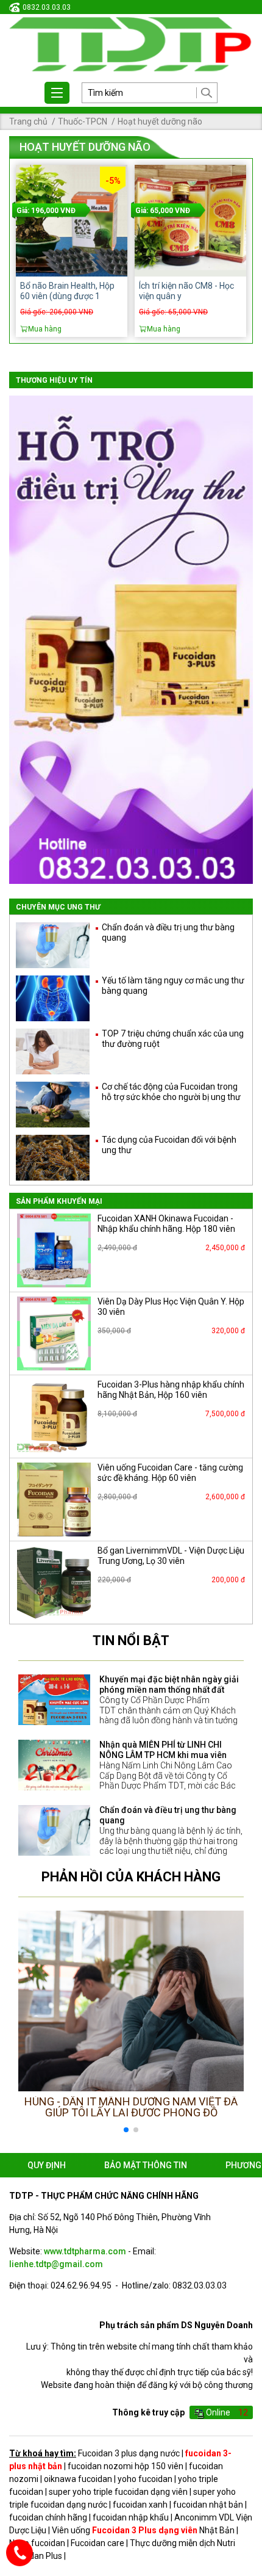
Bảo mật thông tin (146, 2165)
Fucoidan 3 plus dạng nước (129, 2453)
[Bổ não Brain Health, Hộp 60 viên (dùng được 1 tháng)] (72, 221)
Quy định (47, 2165)
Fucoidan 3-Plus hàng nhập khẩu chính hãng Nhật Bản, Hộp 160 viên (171, 1390)
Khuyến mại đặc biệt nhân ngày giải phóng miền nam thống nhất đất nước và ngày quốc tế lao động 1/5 (169, 1690)
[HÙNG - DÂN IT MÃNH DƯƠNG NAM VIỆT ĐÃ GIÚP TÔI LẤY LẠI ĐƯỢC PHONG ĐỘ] (131, 2001)
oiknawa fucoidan (78, 2479)
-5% (113, 181)
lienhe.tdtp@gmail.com (56, 2264)
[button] (229, 2024)
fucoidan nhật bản (208, 2505)
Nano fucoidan (37, 2543)
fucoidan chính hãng (48, 2517)
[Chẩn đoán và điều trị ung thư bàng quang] (54, 1830)
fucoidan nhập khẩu (131, 2517)
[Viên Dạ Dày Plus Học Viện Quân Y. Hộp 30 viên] (54, 1333)
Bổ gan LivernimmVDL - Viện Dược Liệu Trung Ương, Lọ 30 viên (171, 1556)
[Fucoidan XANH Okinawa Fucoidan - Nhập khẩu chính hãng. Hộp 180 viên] (54, 1250)
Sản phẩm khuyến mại (59, 1201)
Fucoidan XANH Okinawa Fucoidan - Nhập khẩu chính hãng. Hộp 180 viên (166, 1224)
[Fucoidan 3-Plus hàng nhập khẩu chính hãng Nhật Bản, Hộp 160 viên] (54, 1416)
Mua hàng (45, 329)
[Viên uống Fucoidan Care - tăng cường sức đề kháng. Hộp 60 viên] (54, 1500)
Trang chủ (28, 121)
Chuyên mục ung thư (58, 907)
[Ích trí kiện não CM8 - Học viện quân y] (190, 221)
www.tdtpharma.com (85, 2251)
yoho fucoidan (145, 2479)
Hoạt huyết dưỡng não (160, 121)
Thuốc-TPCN (83, 121)
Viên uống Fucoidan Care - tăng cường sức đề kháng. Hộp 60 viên (170, 1473)
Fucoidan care (97, 2543)
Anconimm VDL (204, 2517)
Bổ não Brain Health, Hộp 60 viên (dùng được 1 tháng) (67, 296)
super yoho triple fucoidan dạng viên (118, 2492)
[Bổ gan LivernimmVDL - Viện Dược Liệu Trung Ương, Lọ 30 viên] (54, 1583)
